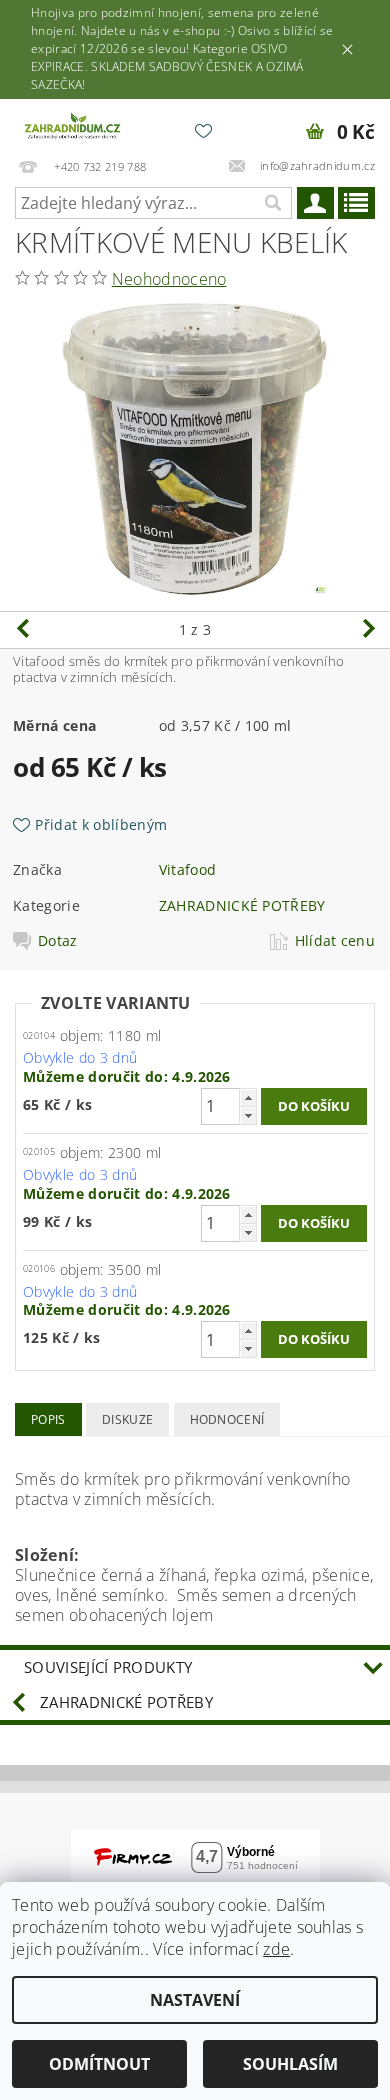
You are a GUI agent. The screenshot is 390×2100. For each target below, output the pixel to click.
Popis (48, 1419)
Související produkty (108, 1667)
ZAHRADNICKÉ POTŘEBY (242, 905)
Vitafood (188, 869)
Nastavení (195, 2000)
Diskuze (127, 1419)
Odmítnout (99, 2064)
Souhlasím (290, 2064)
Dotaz (58, 941)
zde (276, 1949)
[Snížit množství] (248, 1115)
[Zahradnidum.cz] (74, 125)
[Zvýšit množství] (248, 1097)
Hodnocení (227, 1419)
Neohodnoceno (169, 279)
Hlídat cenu (335, 941)
